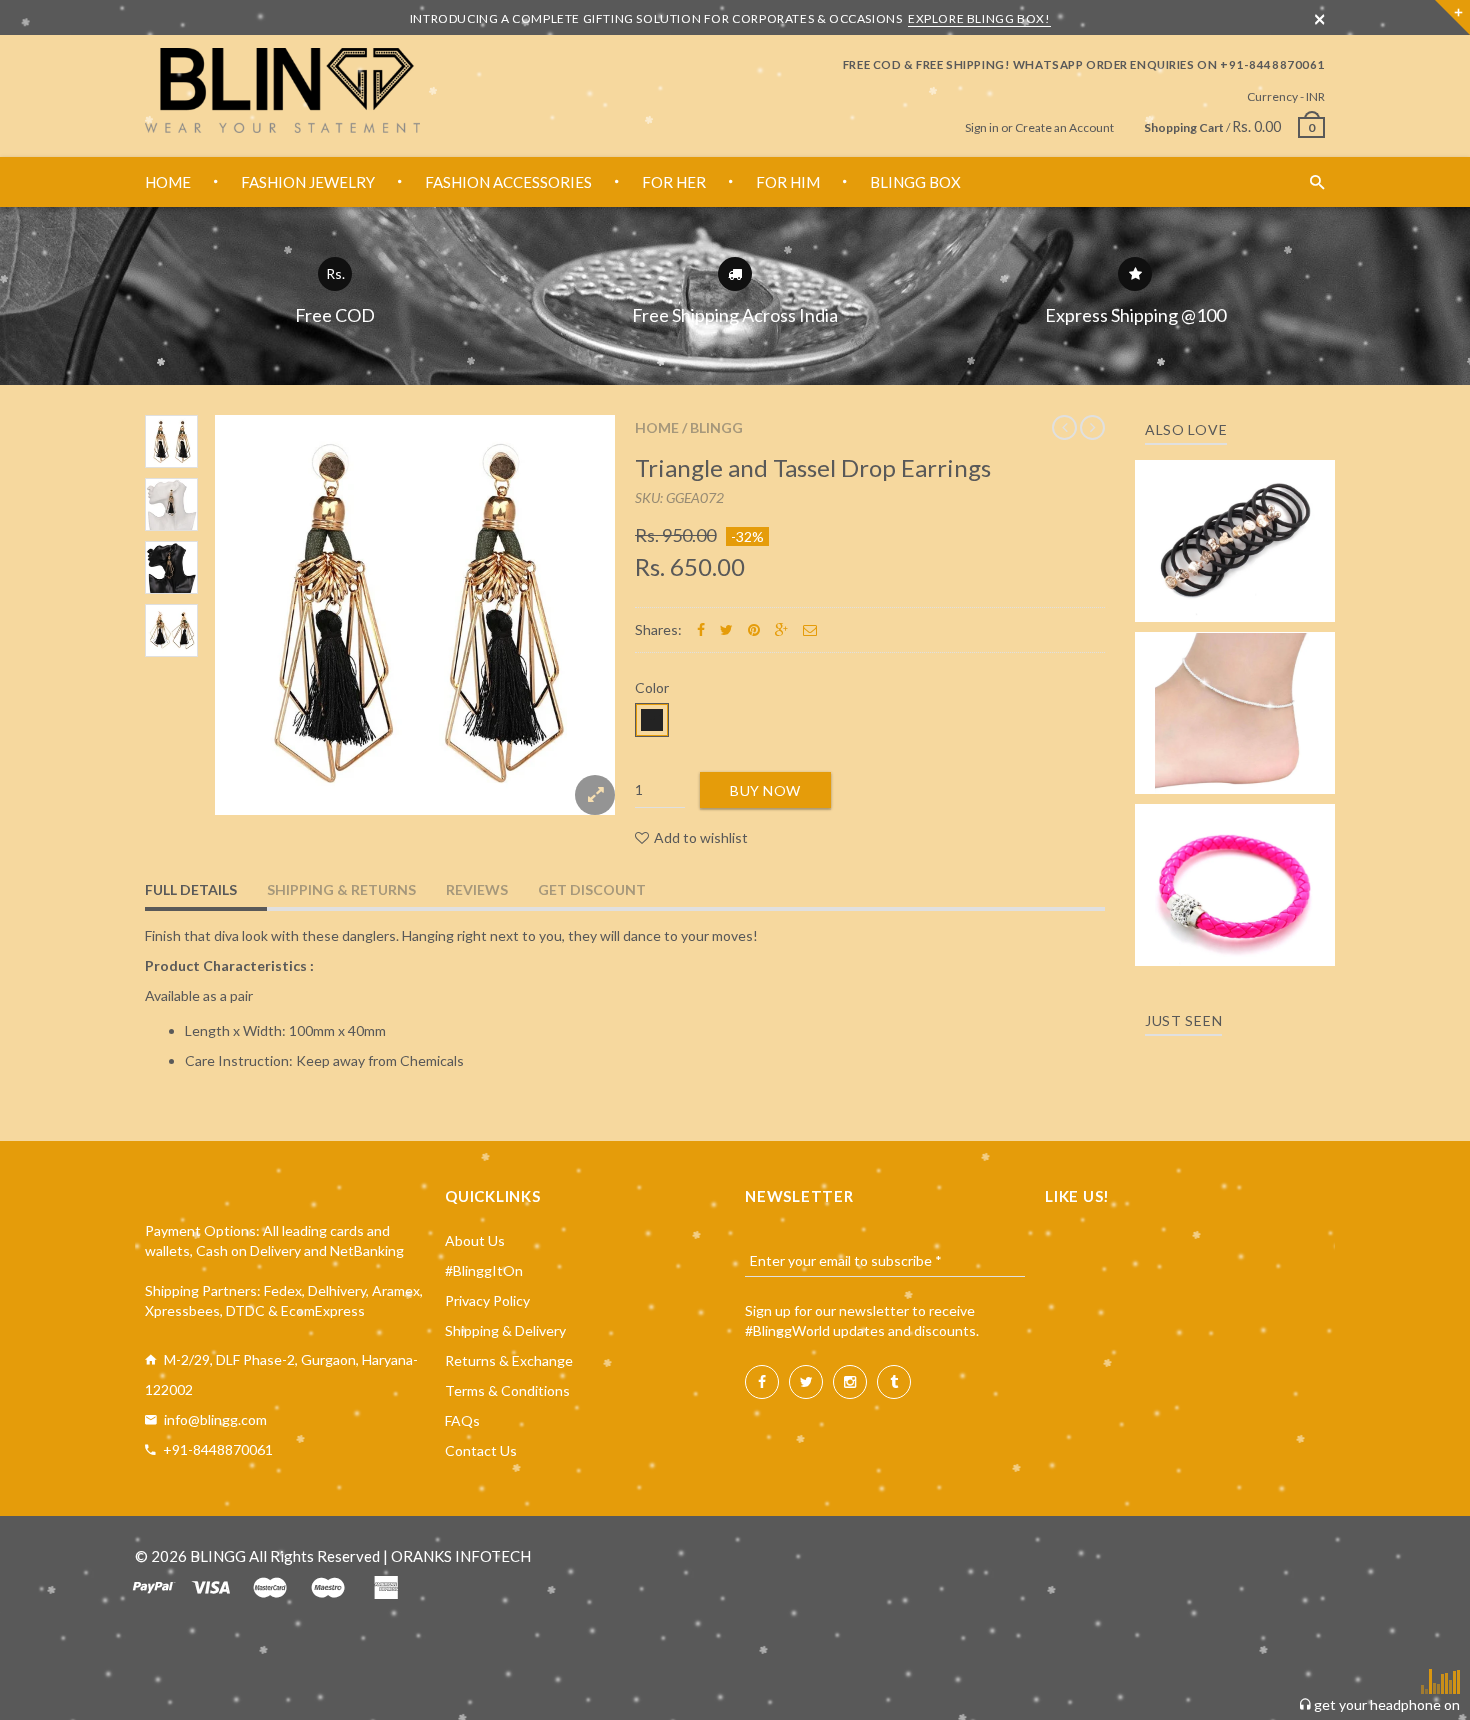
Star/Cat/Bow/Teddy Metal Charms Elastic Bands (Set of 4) (1235, 512)
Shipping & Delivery (505, 1330)
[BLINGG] (282, 90)
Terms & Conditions (507, 1390)
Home (657, 427)
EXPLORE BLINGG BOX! (979, 18)
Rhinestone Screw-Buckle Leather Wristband (1235, 866)
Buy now (765, 790)
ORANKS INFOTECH (461, 1556)
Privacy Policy (487, 1300)
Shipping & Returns (341, 889)
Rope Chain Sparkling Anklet (1235, 706)
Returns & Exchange (509, 1360)
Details (1241, 600)
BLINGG (716, 427)
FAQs (462, 1420)
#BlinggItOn (484, 1270)
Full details (191, 889)
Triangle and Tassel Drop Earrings (813, 467)
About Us (475, 1240)
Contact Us (481, 1450)
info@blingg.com (215, 1419)
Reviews (477, 889)
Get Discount (592, 889)
